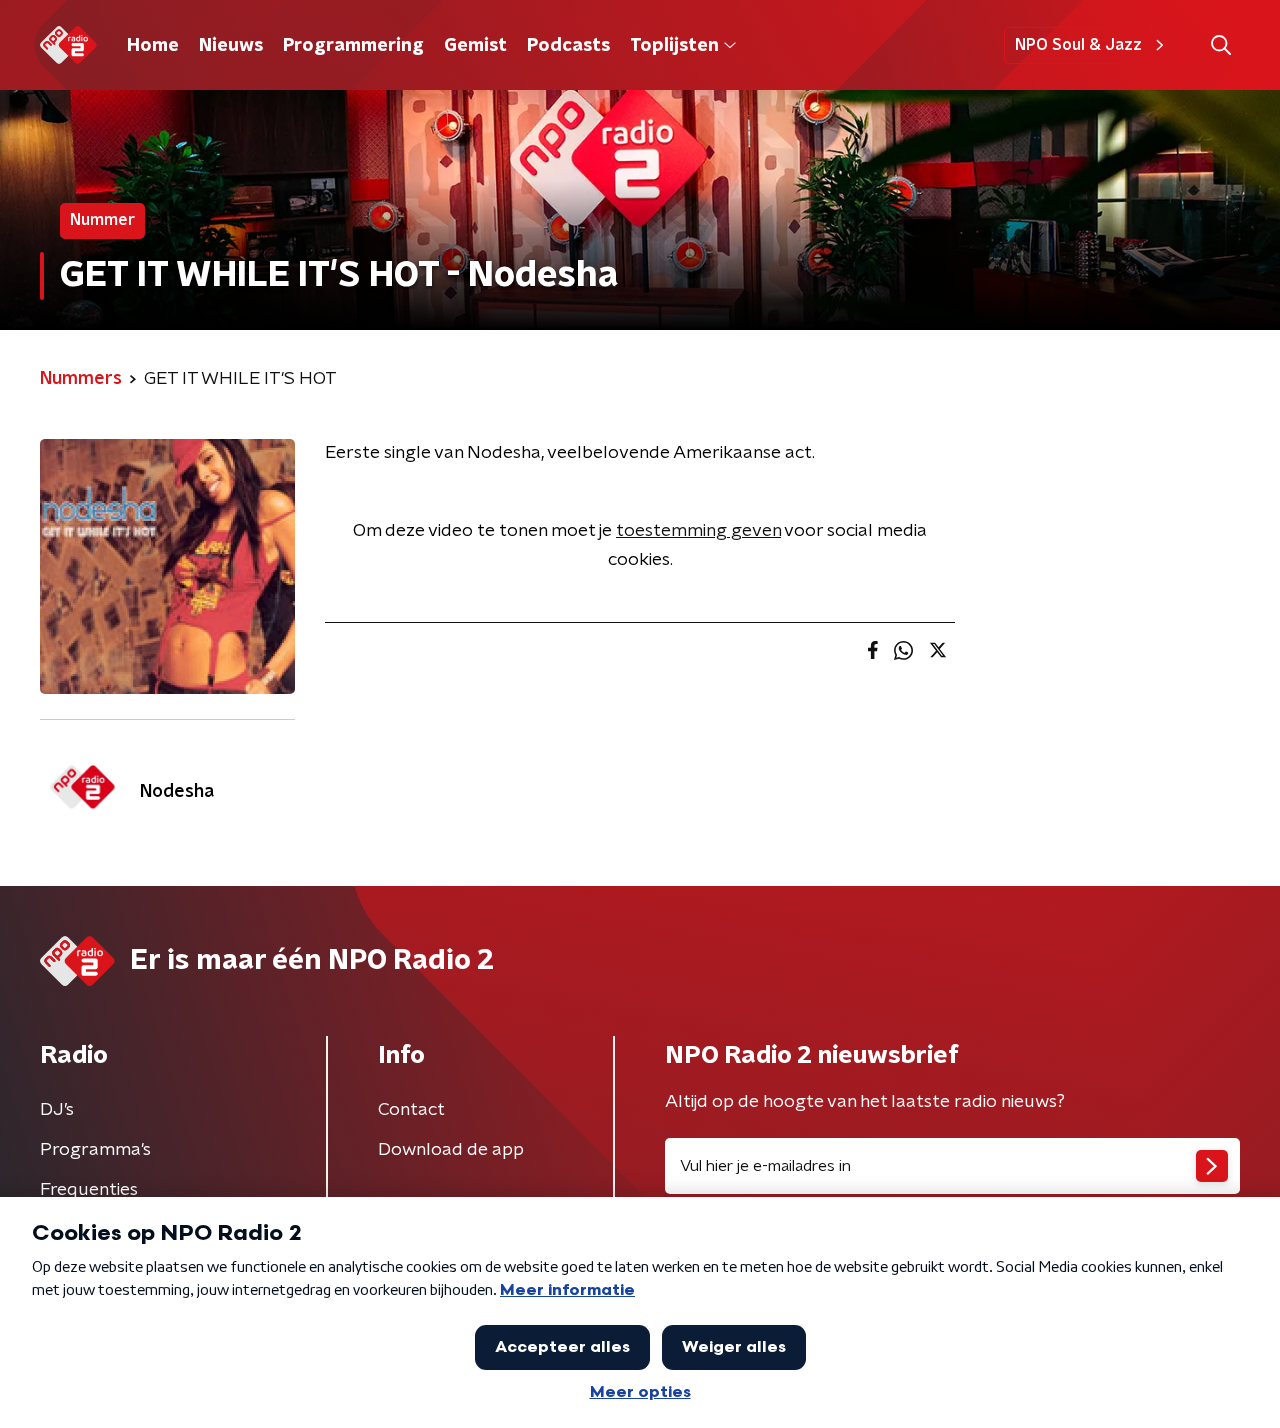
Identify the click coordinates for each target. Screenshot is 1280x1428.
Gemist (475, 46)
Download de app (451, 1150)
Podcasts (568, 46)
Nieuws (231, 46)
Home (153, 46)
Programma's (95, 1150)
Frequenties (89, 1190)
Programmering (353, 46)
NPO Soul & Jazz (1078, 45)
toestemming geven (698, 531)
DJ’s (57, 1110)
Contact (411, 1110)
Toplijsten (674, 46)
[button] (1220, 45)
